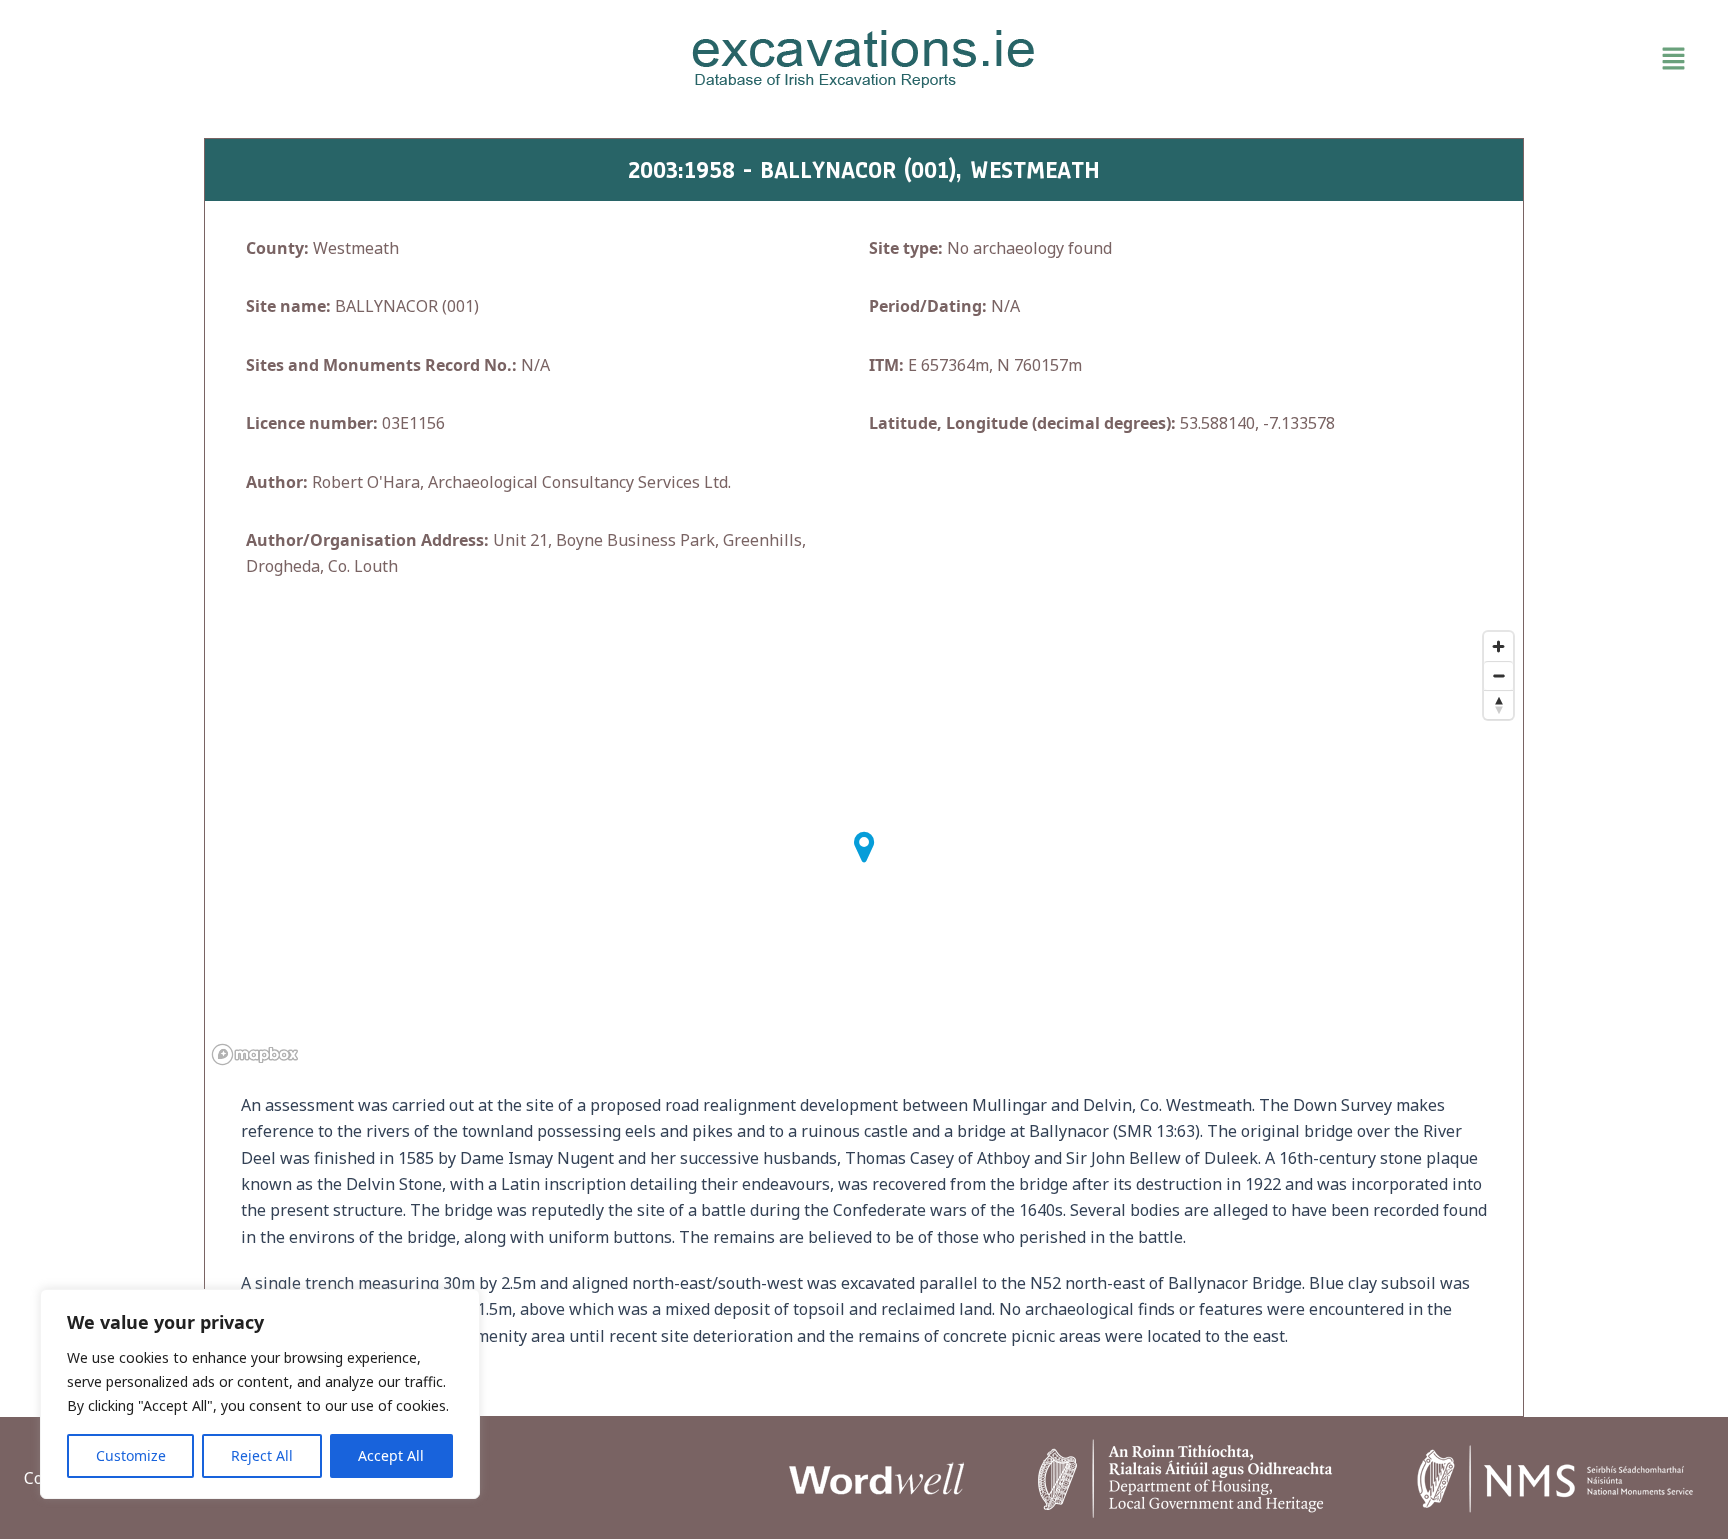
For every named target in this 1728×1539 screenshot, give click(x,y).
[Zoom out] (1498, 675)
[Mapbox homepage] (255, 1054)
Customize (131, 1455)
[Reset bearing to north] (1498, 704)
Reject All (262, 1455)
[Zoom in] (1498, 646)
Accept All (391, 1455)
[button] (1424, 59)
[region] (260, 1394)
